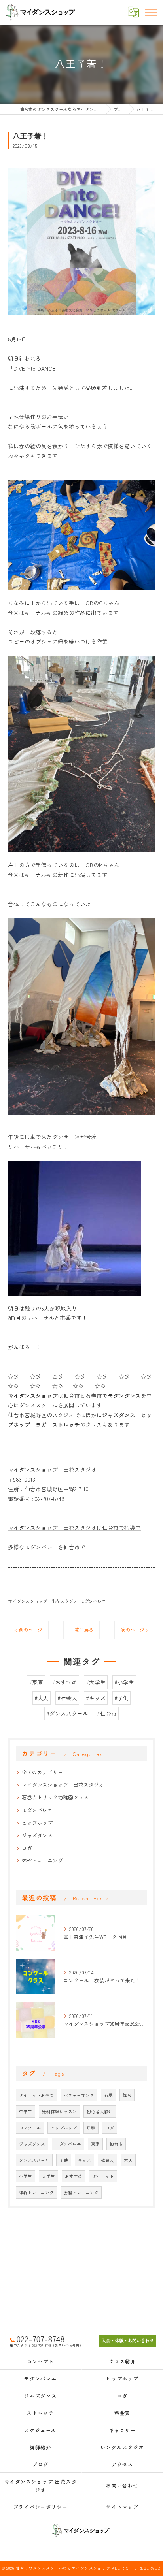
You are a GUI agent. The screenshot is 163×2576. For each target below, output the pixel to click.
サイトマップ (122, 2507)
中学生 (26, 2111)
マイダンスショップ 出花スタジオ (43, 1601)
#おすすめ (64, 1682)
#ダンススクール (67, 1713)
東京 (95, 2144)
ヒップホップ (37, 1823)
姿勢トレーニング (81, 2192)
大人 (128, 2160)
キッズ (84, 2160)
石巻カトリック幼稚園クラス (55, 1797)
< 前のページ (28, 1630)
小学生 (26, 2176)
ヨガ (27, 1848)
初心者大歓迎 (100, 2111)
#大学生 (96, 1682)
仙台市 (116, 2144)
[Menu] (151, 12)
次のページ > (135, 1630)
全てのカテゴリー (42, 1772)
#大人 (42, 1698)
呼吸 (91, 2128)
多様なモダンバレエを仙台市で (47, 1547)
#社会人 (67, 1698)
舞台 (127, 2095)
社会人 (107, 2160)
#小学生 (124, 1682)
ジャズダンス (37, 1835)
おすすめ (74, 2176)
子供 (64, 2160)
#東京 (36, 1682)
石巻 (108, 2095)
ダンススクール (34, 2160)
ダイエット (103, 2176)
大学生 (48, 2176)
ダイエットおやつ (36, 2095)
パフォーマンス (79, 2095)
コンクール (30, 2128)
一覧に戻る (81, 1630)
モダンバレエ (93, 1601)
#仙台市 (107, 1713)
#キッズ (96, 1698)
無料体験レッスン (59, 2111)
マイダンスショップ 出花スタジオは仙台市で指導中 (74, 1527)
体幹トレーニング (42, 1860)
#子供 (121, 1698)
